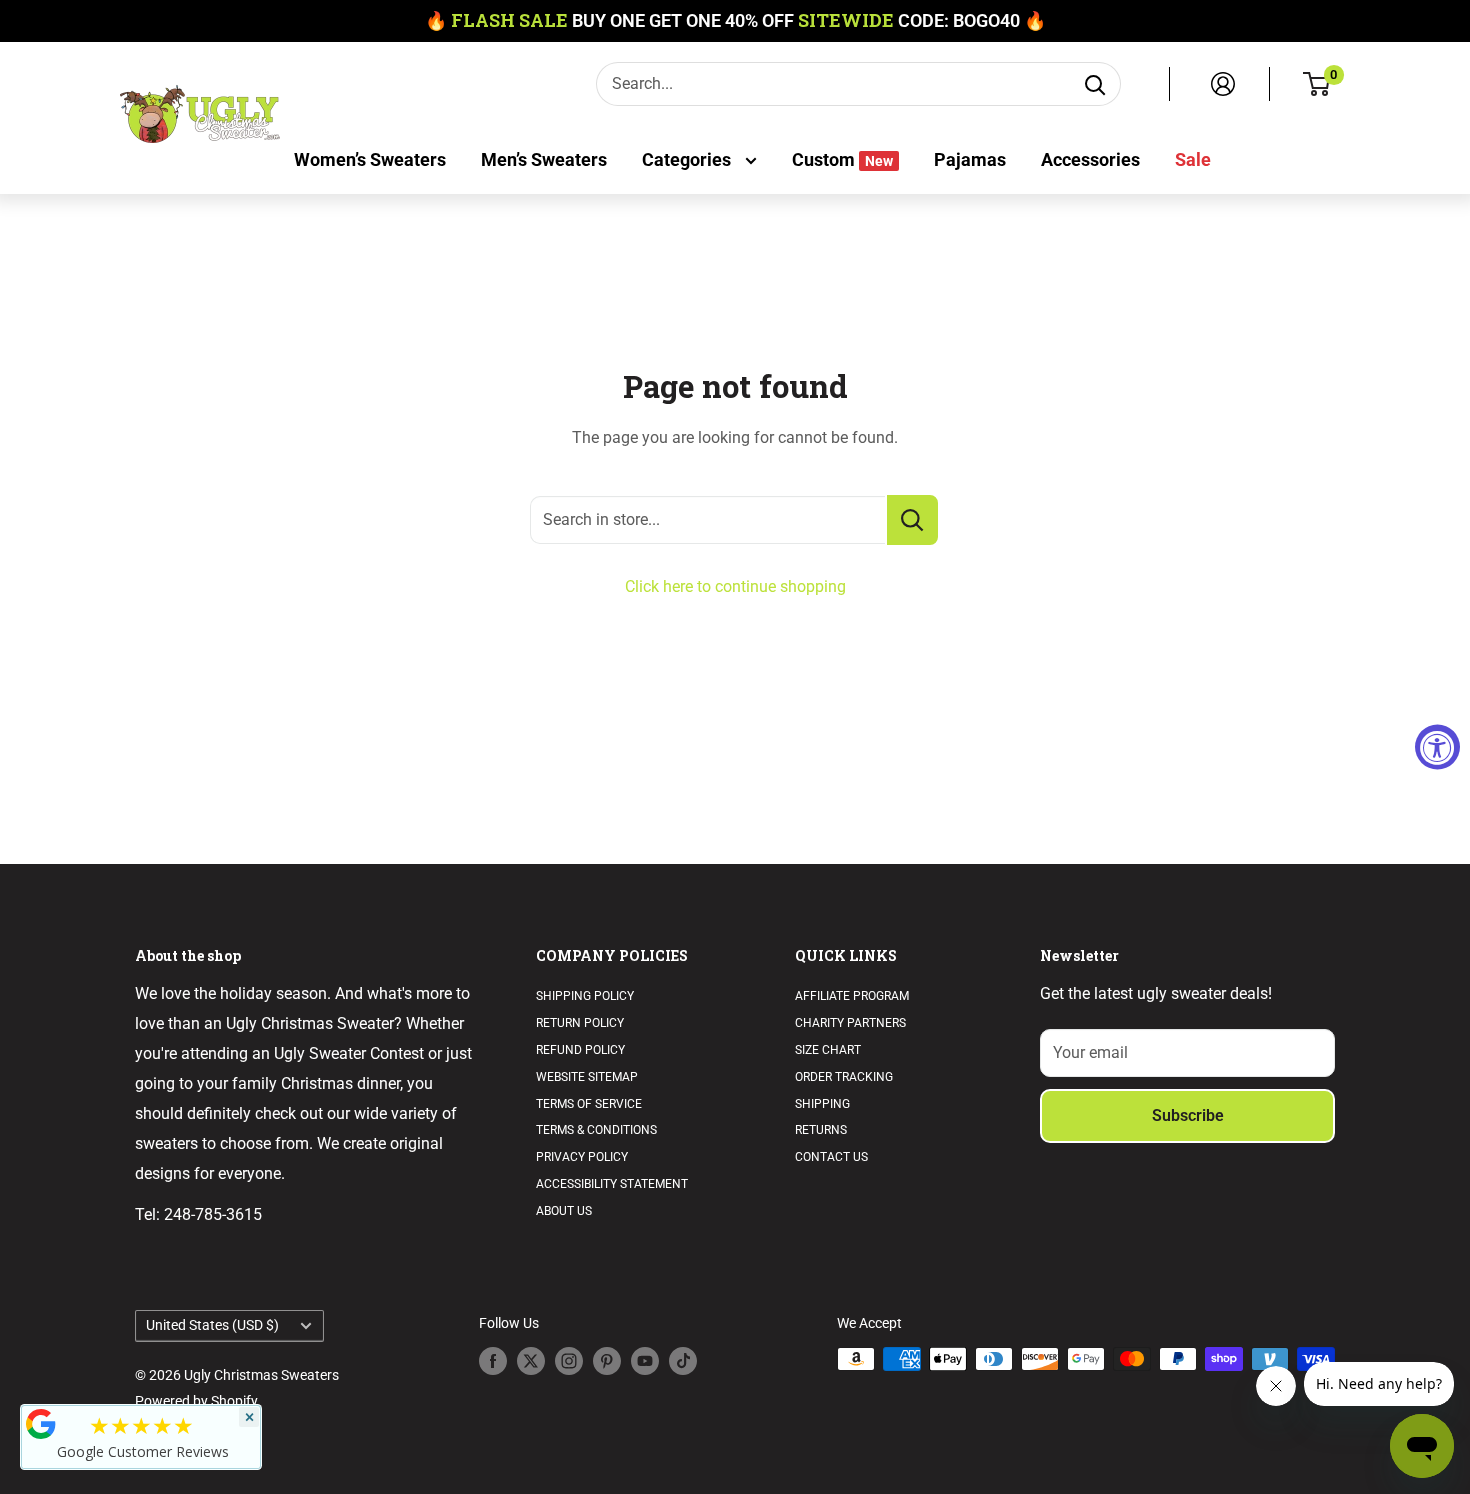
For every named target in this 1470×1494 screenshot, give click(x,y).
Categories (688, 159)
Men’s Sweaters (544, 159)
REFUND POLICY (580, 1050)
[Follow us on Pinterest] (607, 1361)
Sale (1193, 159)
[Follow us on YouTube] (645, 1361)
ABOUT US (564, 1211)
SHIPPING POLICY (585, 996)
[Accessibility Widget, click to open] (1437, 747)
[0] (1317, 84)
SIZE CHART (828, 1050)
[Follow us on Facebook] (493, 1361)
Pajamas (970, 159)
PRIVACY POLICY (582, 1157)
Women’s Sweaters (370, 159)
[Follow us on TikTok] (683, 1361)
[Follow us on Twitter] (531, 1361)
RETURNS (821, 1130)
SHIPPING (822, 1104)
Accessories (1090, 159)
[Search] (1095, 84)
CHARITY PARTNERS (850, 1023)
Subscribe (1188, 1115)
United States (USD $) (212, 1325)
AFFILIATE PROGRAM (852, 996)
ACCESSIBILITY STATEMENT (612, 1184)
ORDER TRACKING (844, 1077)
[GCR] (41, 1424)
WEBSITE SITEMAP (587, 1077)
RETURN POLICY (580, 1023)
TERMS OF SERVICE (589, 1104)
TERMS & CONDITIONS (596, 1130)
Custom (842, 159)
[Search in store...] (912, 520)
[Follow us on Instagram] (569, 1361)
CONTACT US (831, 1157)
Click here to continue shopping (735, 586)
